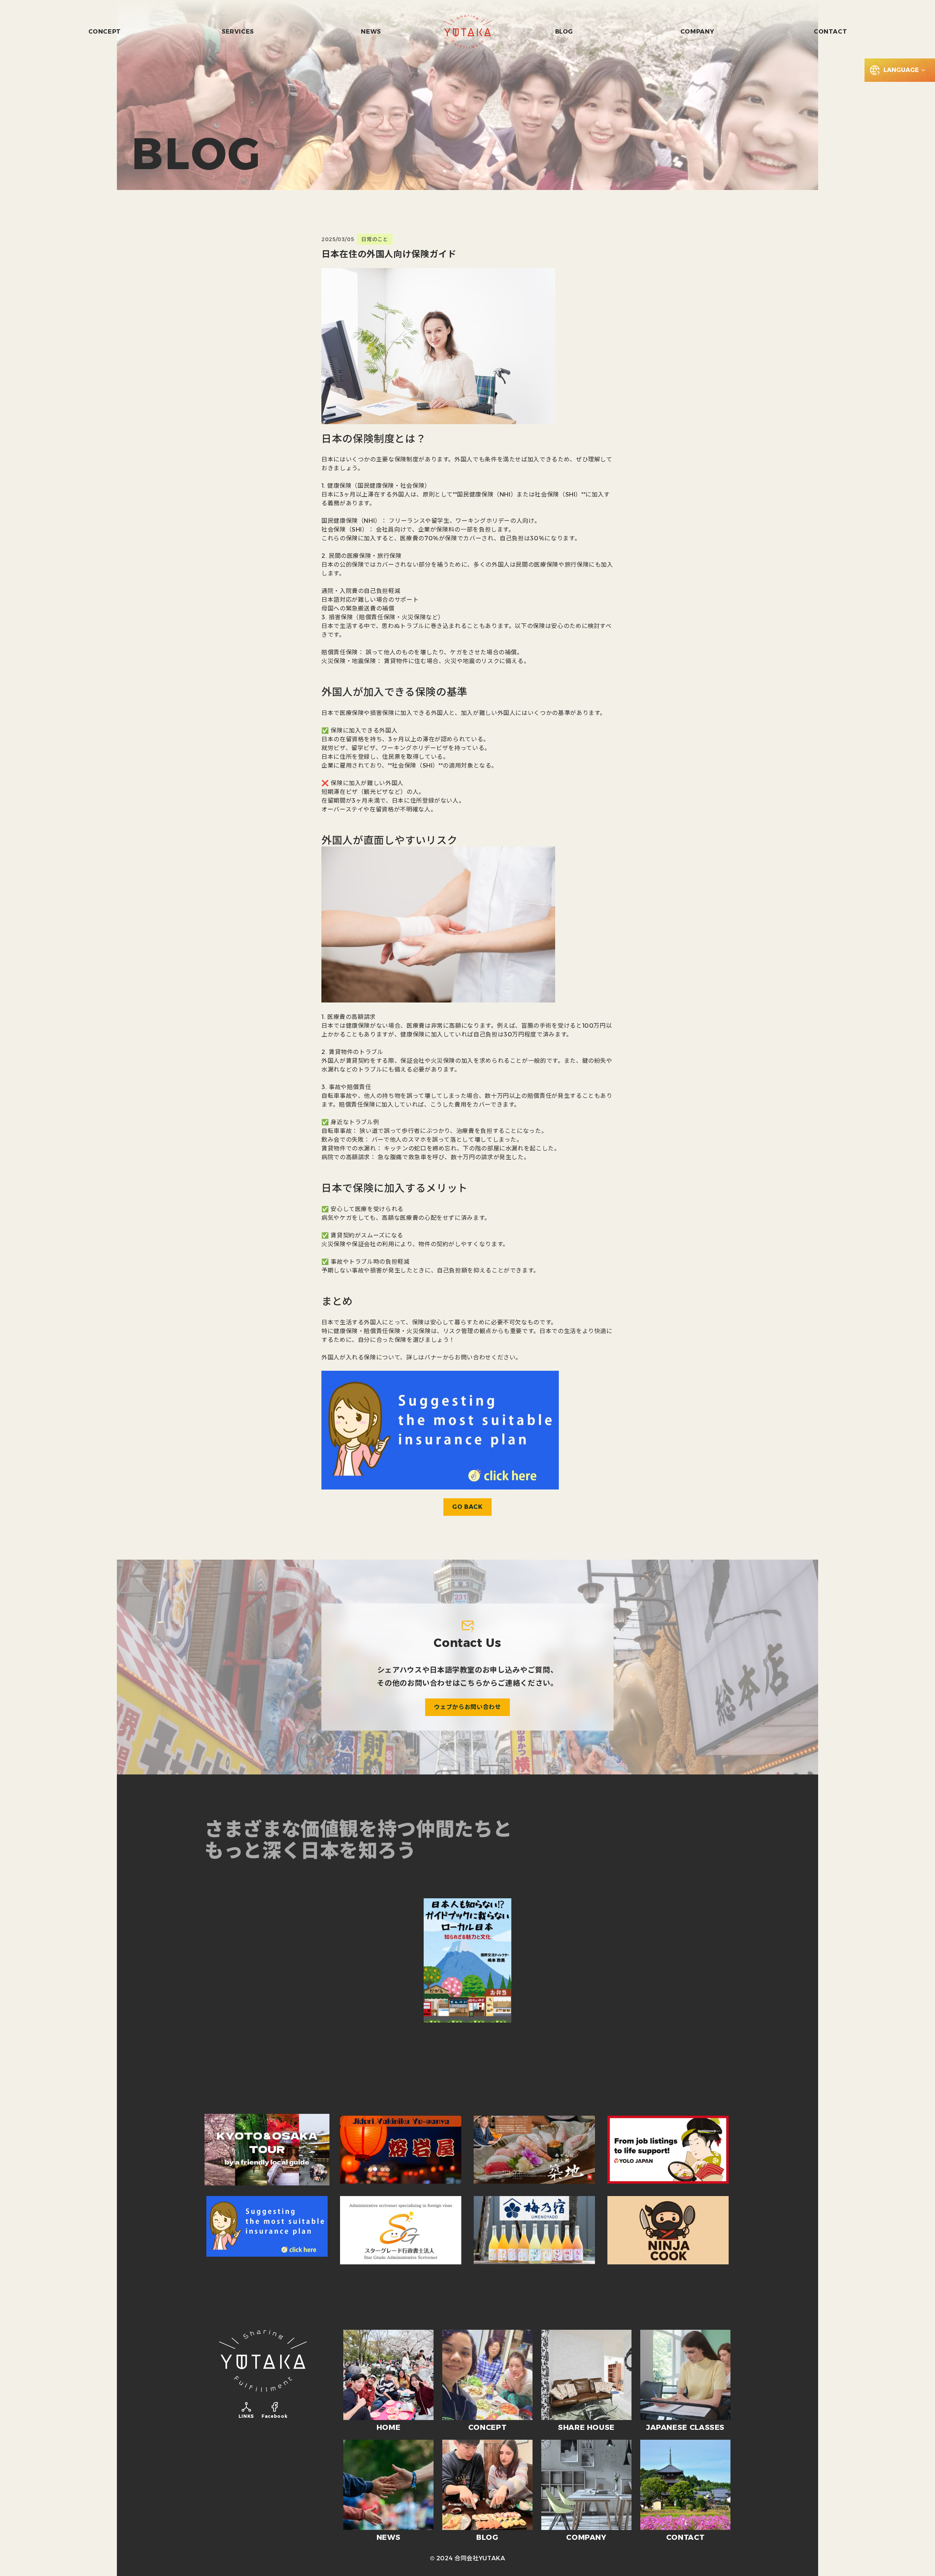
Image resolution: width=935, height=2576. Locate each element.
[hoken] (267, 2230)
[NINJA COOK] (668, 2230)
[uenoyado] (534, 2230)
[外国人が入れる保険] (440, 1429)
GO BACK (467, 1507)
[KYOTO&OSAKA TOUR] (267, 2150)
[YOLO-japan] (467, 2068)
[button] (900, 70)
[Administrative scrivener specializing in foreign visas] (401, 2230)
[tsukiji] (534, 2150)
